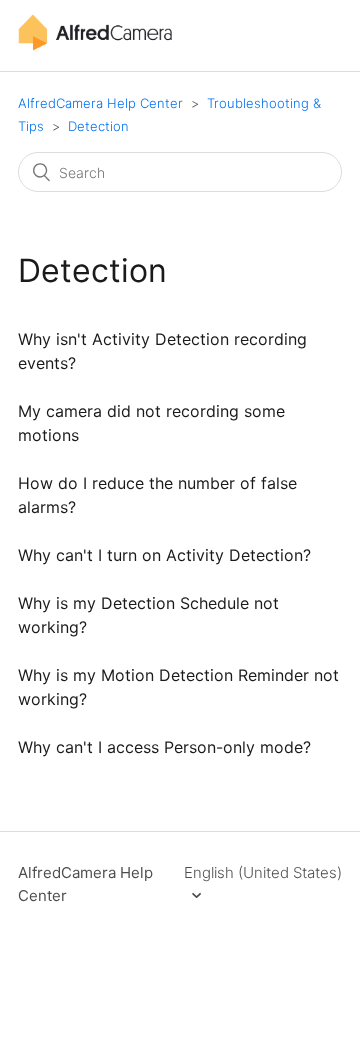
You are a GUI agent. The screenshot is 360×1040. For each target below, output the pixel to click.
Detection (98, 126)
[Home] (95, 45)
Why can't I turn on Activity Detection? (164, 555)
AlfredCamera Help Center (100, 103)
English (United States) (263, 872)
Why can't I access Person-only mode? (164, 747)
